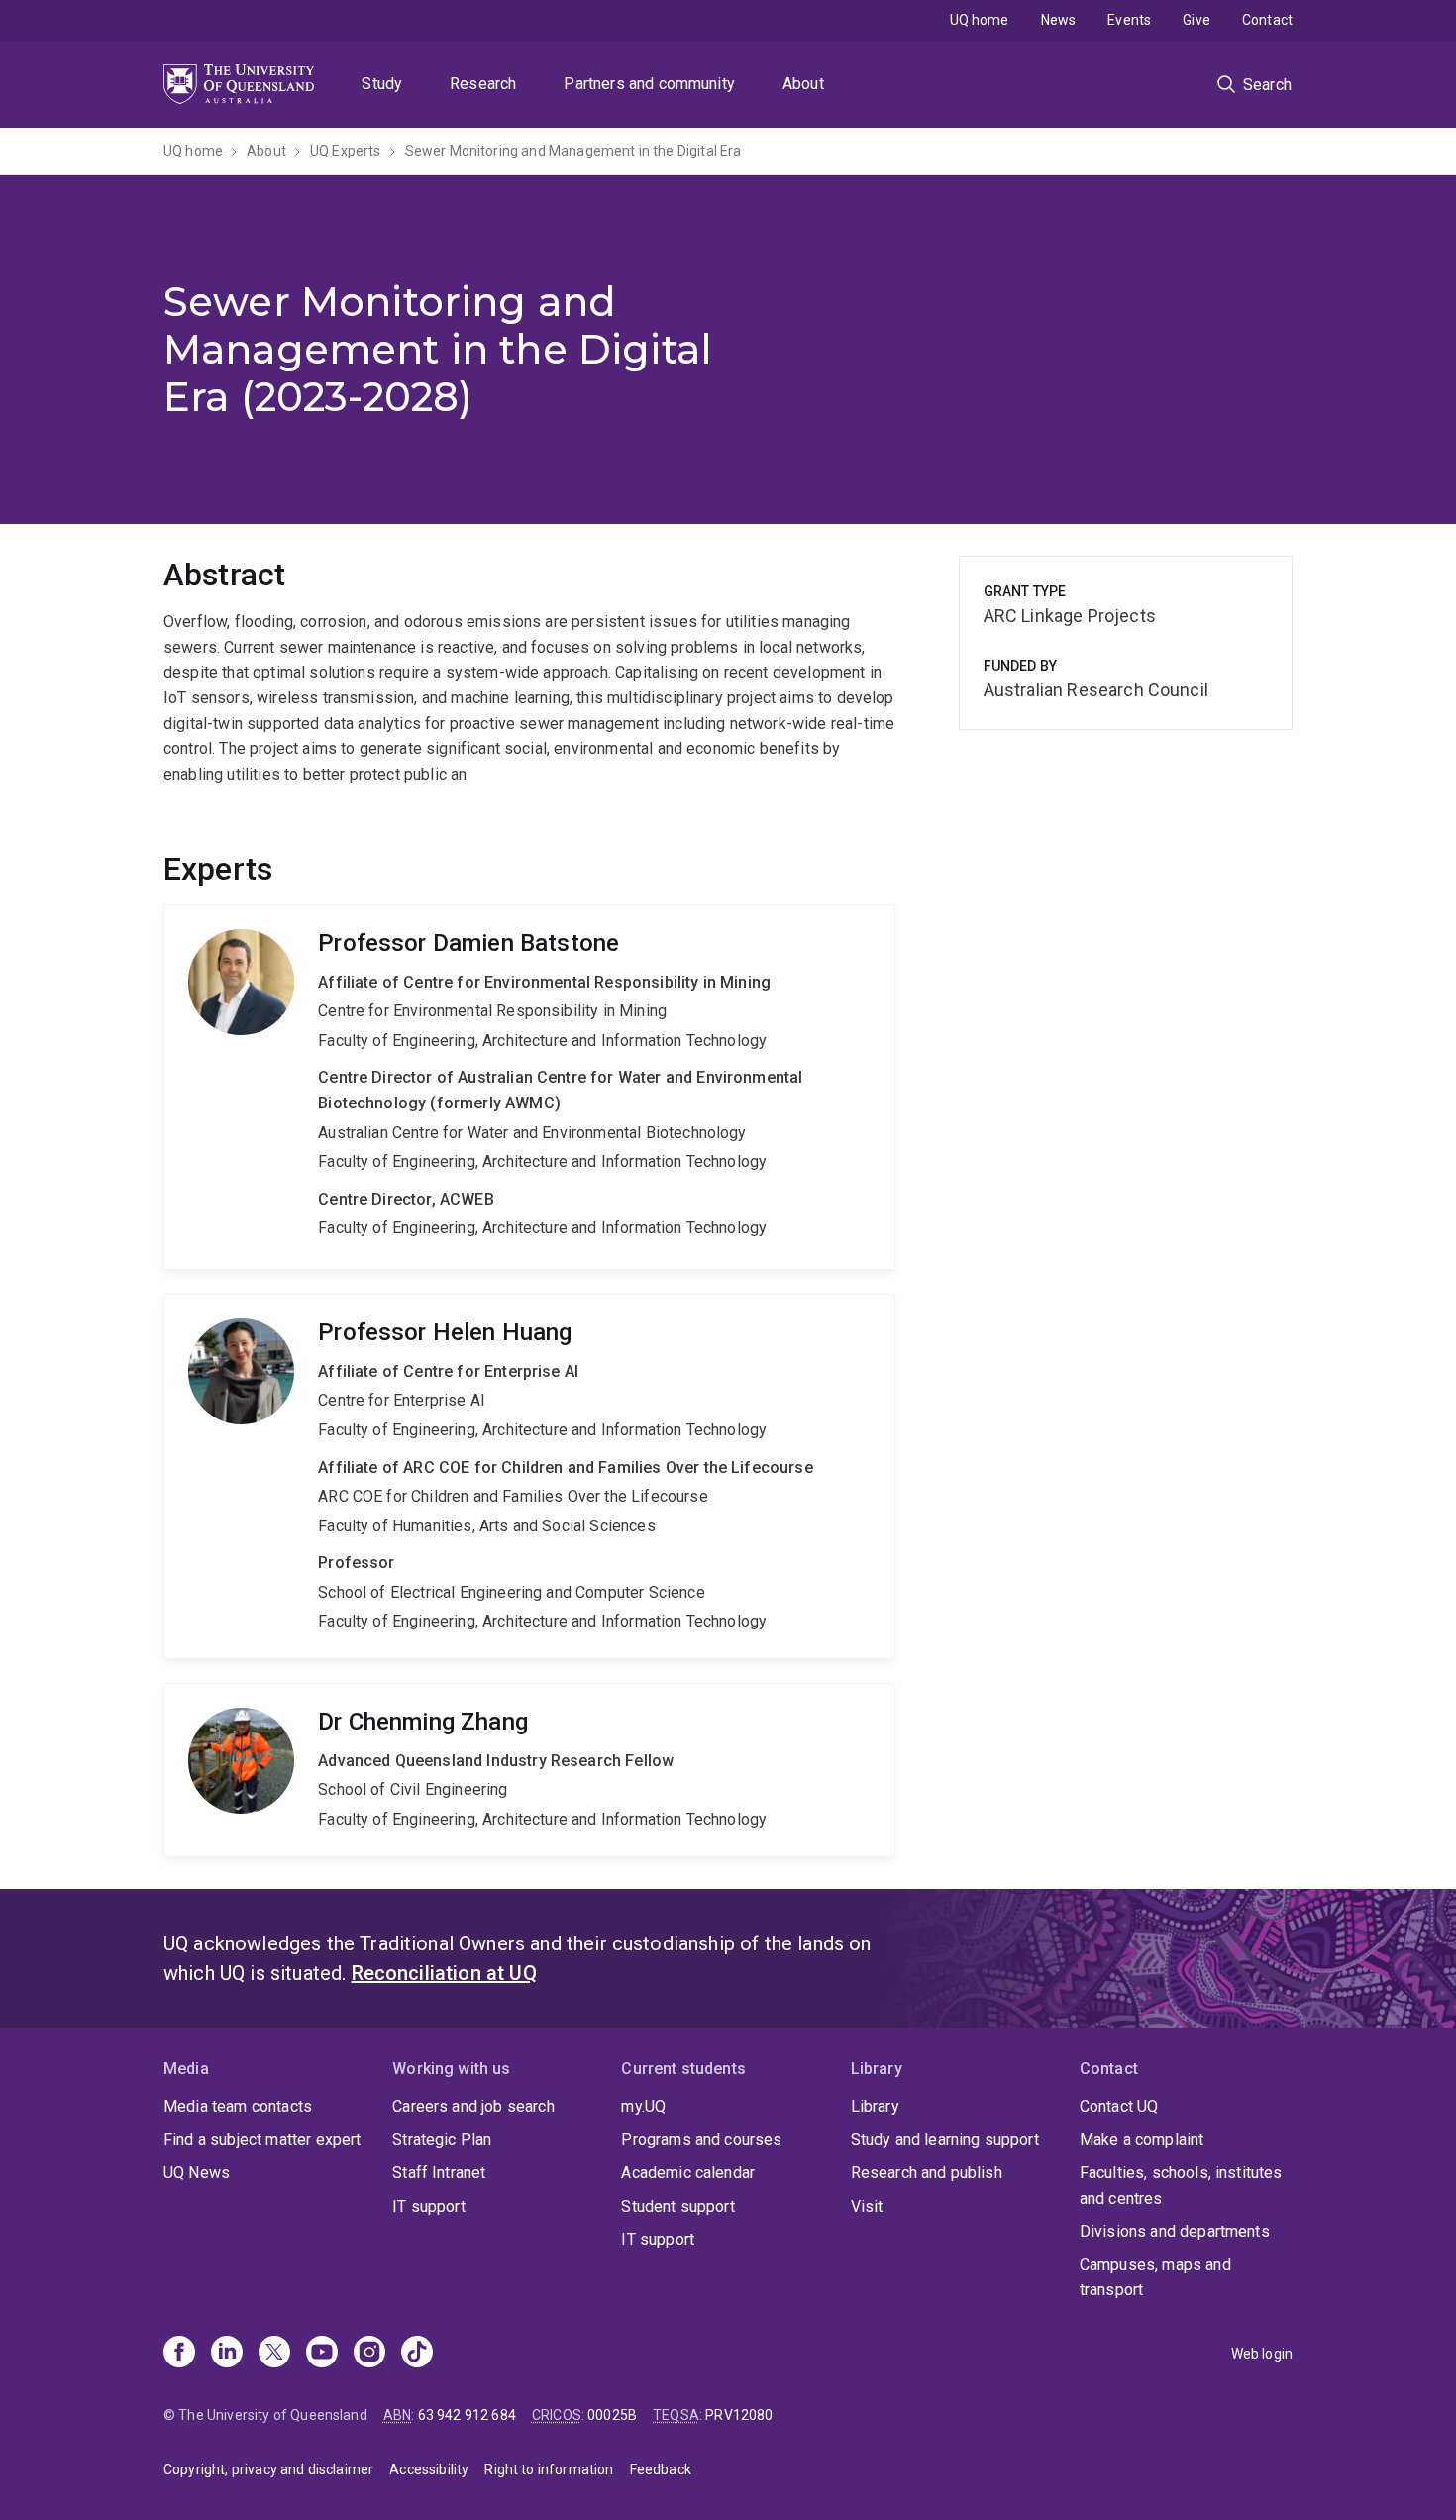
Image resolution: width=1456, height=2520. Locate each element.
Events (1129, 20)
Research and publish (927, 2173)
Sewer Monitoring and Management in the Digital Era (573, 151)
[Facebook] (179, 2354)
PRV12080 (739, 2415)
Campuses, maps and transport (1155, 2278)
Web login (1262, 2354)
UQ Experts (346, 151)
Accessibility (429, 2469)
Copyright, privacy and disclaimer (268, 2469)
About (803, 84)
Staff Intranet (439, 2173)
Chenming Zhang (529, 1770)
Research (483, 84)
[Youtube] (322, 2354)
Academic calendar (688, 2173)
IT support (429, 2206)
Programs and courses (701, 2139)
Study (382, 84)
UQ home (980, 20)
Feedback (661, 2469)
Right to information (549, 2469)
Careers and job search (473, 2106)
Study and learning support (945, 2139)
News (1059, 20)
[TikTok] (417, 2354)
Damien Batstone (529, 1087)
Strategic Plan (442, 2139)
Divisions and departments (1175, 2231)
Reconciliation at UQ (444, 1973)
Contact (1267, 20)
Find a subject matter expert (262, 2139)
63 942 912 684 (467, 2415)
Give (1196, 20)
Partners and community (649, 84)
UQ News (197, 2173)
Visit (867, 2206)
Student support (677, 2206)
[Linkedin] (227, 2354)
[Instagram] (369, 2354)
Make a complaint (1142, 2139)
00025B (612, 2415)
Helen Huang (529, 1476)
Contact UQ (1119, 2106)
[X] (274, 2354)
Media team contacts (238, 2106)
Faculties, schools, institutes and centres (1181, 2186)
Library (875, 2106)
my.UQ (643, 2106)
